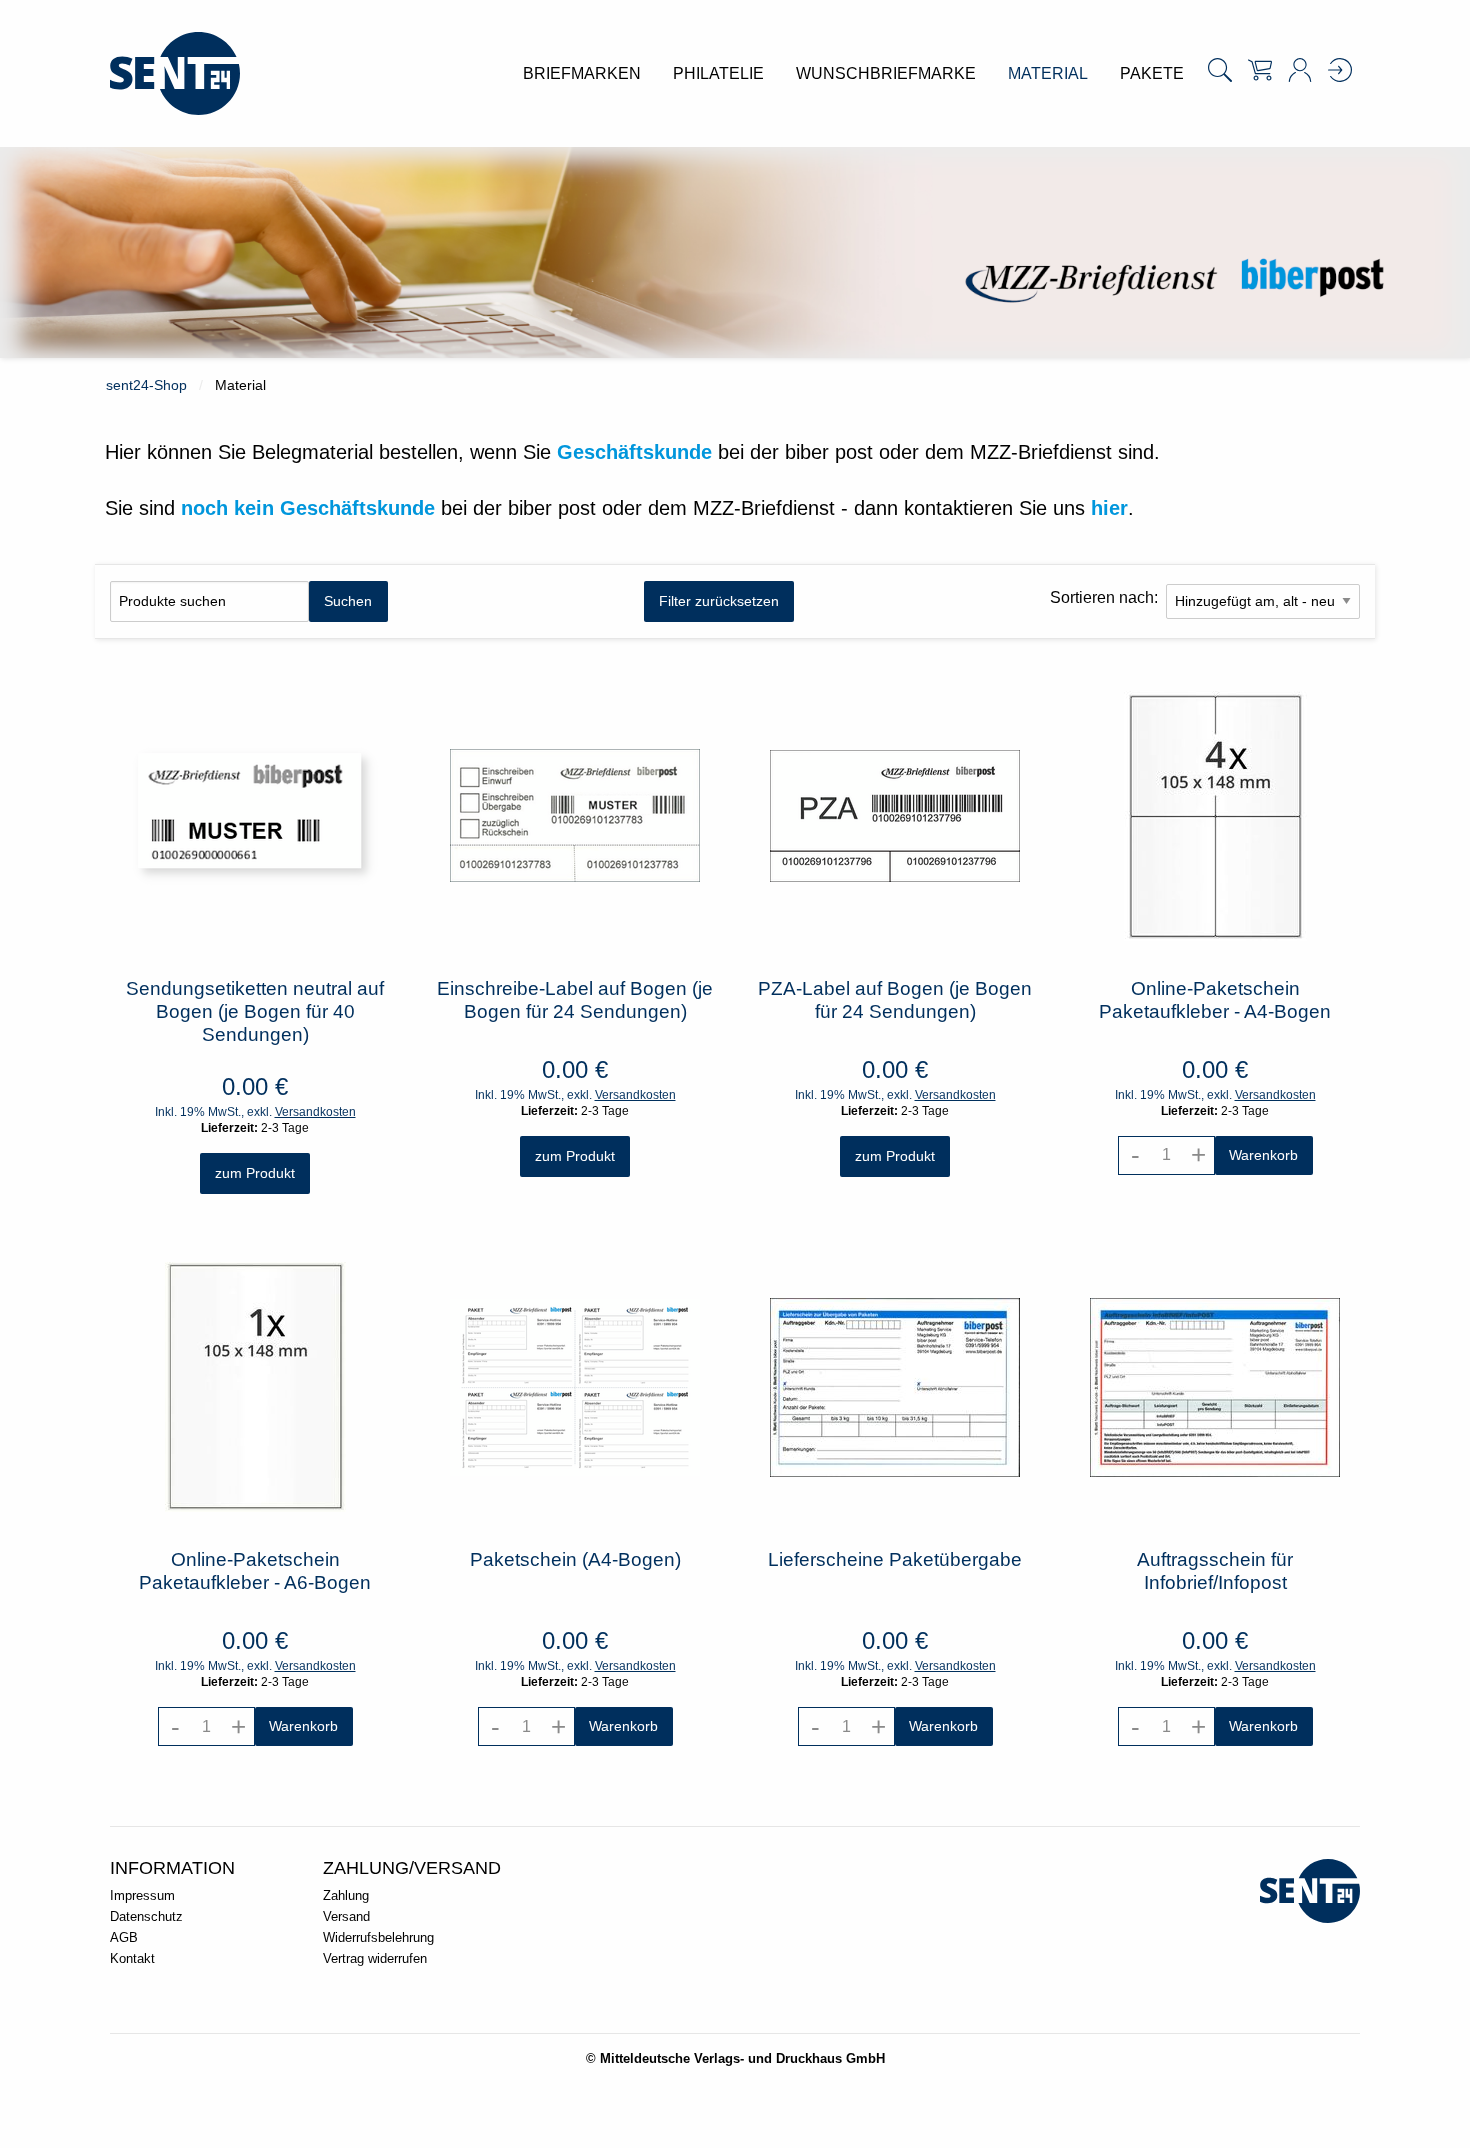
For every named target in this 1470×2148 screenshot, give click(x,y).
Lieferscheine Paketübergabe (895, 1559)
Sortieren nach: (1104, 597)
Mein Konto (1300, 70)
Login (1340, 70)
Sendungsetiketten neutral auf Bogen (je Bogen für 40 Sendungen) (255, 1011)
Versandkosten (315, 1112)
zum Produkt (255, 1173)
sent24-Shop (146, 385)
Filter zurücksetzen (719, 601)
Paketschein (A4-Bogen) (575, 1559)
